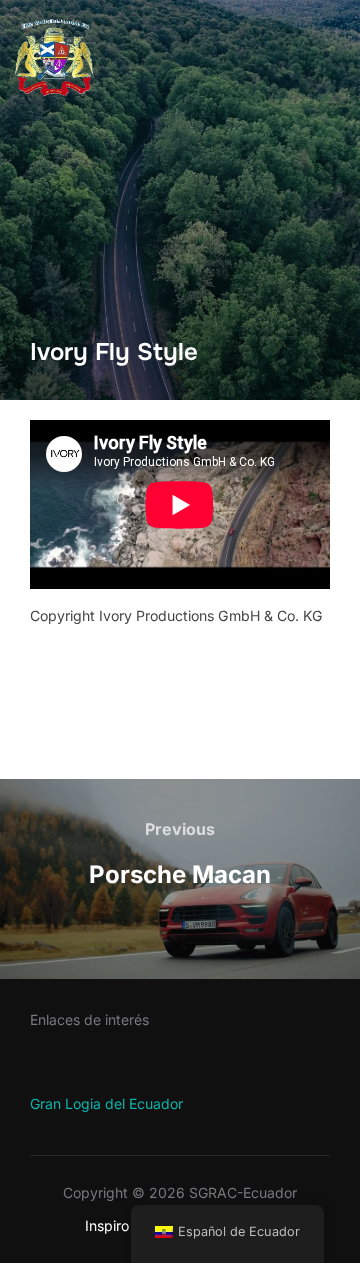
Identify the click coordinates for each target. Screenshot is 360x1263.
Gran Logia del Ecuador (106, 1103)
